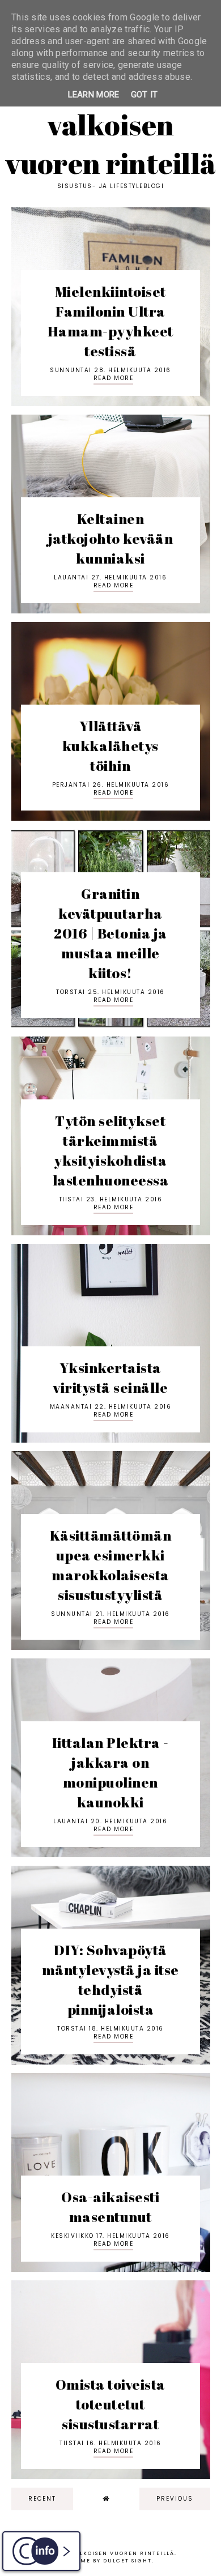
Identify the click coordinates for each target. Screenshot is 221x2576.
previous (175, 2499)
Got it (144, 95)
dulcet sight (127, 2561)
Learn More (94, 95)
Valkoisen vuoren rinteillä (111, 144)
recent (42, 2499)
